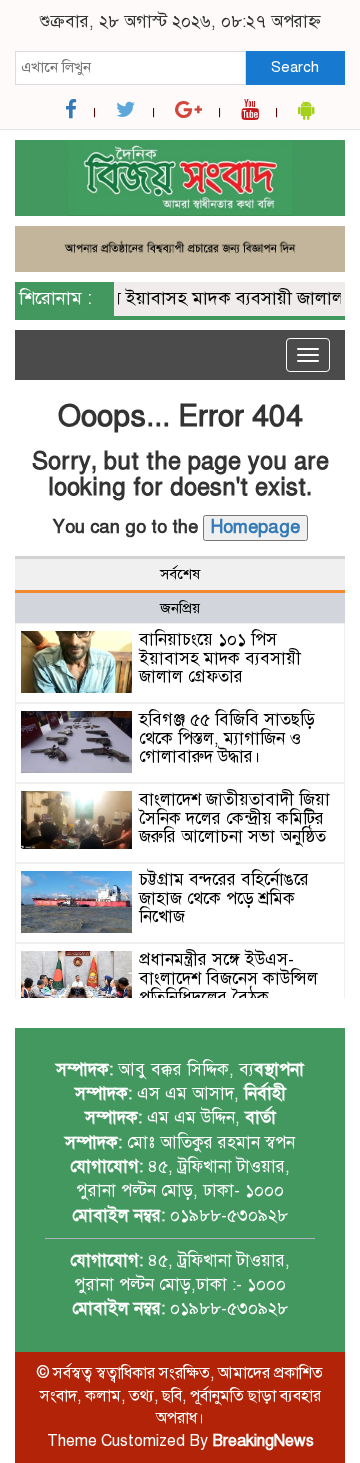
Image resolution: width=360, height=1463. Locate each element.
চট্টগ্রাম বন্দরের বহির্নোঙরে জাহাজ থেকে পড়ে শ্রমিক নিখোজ (224, 898)
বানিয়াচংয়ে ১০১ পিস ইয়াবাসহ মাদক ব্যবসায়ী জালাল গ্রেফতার (220, 658)
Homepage (255, 527)
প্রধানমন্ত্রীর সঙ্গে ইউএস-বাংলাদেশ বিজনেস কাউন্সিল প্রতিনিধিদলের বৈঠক (228, 978)
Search (295, 67)
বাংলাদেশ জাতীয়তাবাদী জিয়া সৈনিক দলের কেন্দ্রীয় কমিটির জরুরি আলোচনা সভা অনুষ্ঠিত (234, 818)
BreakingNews (263, 1441)
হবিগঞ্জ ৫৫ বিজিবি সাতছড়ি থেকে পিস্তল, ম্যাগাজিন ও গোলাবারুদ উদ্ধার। (227, 738)
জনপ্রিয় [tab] (180, 608)
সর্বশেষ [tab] (180, 574)
